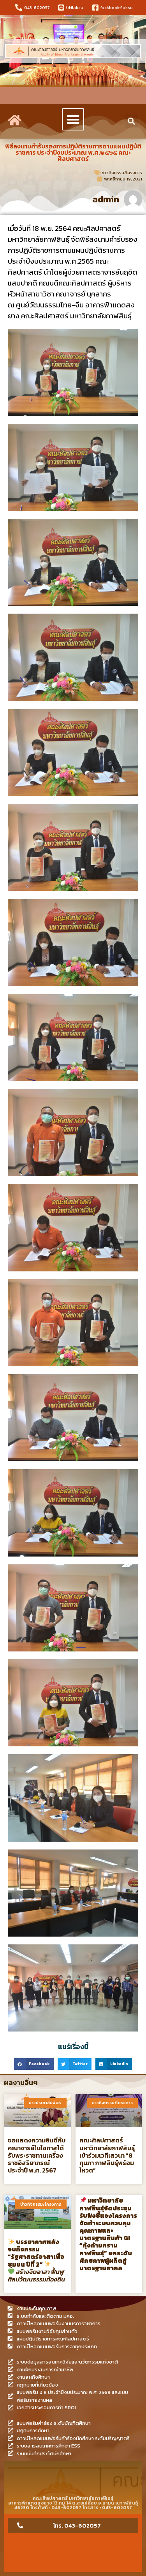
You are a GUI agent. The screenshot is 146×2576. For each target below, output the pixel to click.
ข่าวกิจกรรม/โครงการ (122, 173)
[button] (73, 119)
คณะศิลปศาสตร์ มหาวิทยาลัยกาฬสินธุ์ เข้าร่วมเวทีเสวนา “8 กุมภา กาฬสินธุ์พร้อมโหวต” (107, 2155)
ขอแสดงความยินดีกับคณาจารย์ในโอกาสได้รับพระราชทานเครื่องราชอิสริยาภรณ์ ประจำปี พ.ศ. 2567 (37, 2155)
